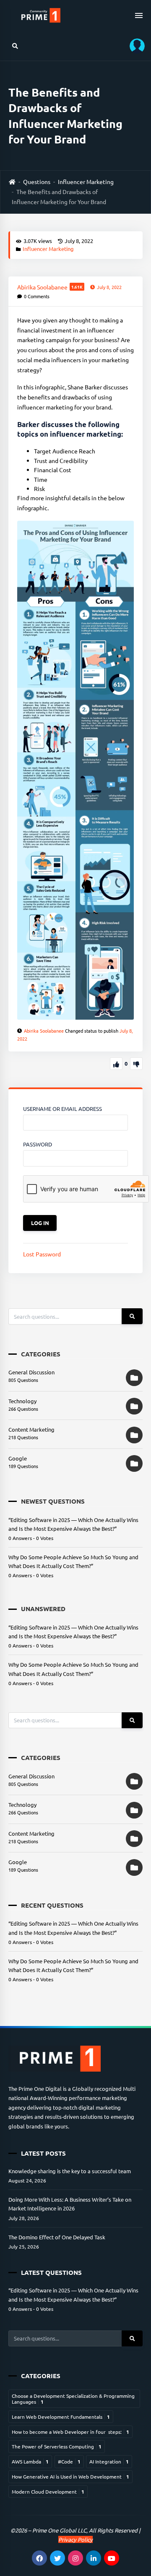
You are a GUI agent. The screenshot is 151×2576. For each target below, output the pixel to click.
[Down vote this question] (136, 1064)
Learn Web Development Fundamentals (61, 2417)
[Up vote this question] (116, 1064)
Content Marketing (31, 1429)
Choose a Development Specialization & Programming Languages (73, 2399)
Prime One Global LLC (59, 2530)
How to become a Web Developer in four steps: (70, 2432)
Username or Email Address (62, 1109)
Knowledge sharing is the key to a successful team (70, 2171)
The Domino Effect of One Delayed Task (57, 2237)
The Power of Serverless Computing (57, 2446)
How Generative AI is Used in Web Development (70, 2476)
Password (38, 1144)
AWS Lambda (30, 2461)
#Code (69, 2461)
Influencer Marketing (86, 182)
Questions (37, 182)
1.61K (77, 287)
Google (18, 1458)
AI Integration (109, 2461)
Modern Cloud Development (48, 2492)
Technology (22, 1401)
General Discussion (31, 1372)
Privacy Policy (75, 2539)
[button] (134, 46)
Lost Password (42, 1254)
